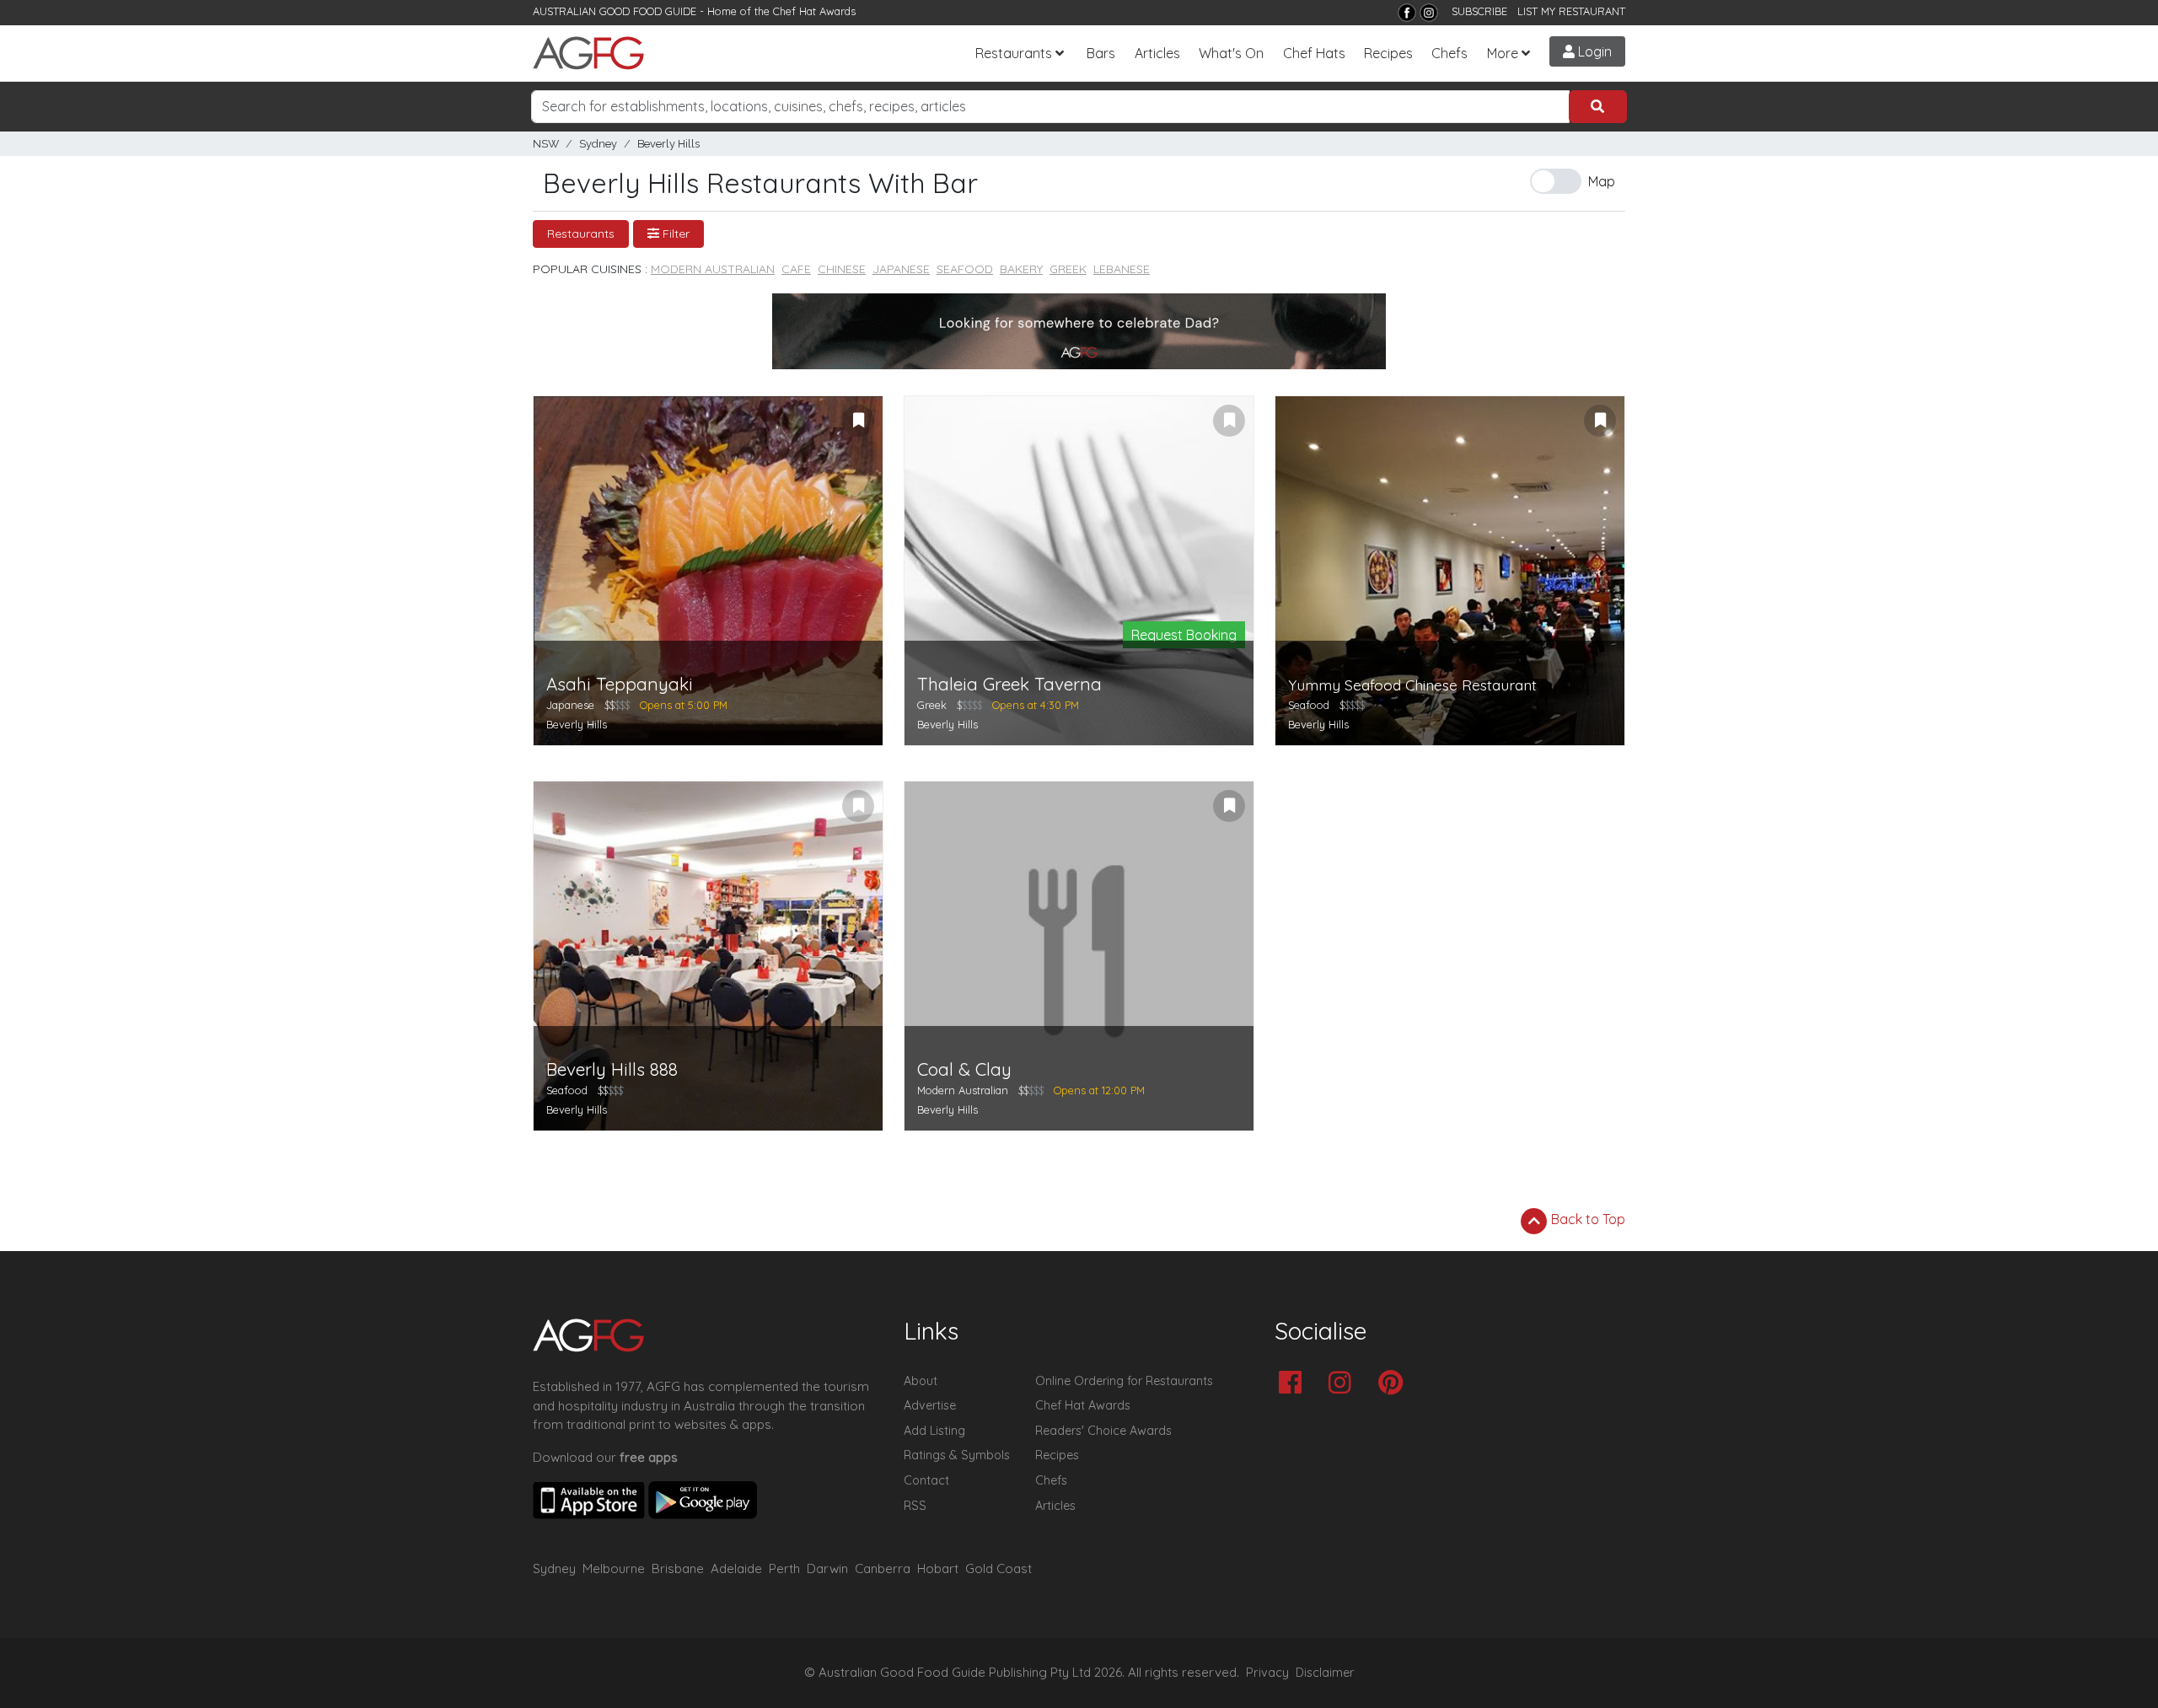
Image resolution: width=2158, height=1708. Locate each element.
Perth (784, 1568)
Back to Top (1586, 1219)
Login (1593, 51)
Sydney (598, 144)
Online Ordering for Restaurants (1124, 1381)
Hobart (938, 1568)
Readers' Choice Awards (1103, 1431)
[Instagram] (1429, 13)
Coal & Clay (964, 1069)
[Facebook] (1407, 13)
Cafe (796, 269)
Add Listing (934, 1431)
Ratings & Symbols (957, 1455)
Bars (1101, 53)
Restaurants (1014, 53)
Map (1602, 181)
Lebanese (1122, 269)
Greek (1068, 269)
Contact (926, 1480)
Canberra (883, 1568)
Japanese (901, 269)
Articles (1157, 53)
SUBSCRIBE (1479, 11)
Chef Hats (1314, 53)
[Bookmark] (858, 421)
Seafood (965, 269)
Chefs (1449, 53)
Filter (674, 234)
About (921, 1381)
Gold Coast (998, 1568)
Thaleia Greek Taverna (1009, 684)
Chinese (842, 269)
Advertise (930, 1405)
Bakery (1021, 269)
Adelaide (736, 1568)
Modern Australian (713, 269)
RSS (915, 1506)
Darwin (827, 1568)
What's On (1231, 53)
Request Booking (1184, 635)
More (1503, 53)
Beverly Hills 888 (612, 1069)
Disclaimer (1325, 1673)
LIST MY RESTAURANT (1571, 11)
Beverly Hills (668, 144)
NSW (546, 144)
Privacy (1267, 1673)
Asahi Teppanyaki (620, 684)
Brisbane (678, 1568)
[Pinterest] (1395, 1384)
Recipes (1388, 53)
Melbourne (614, 1568)
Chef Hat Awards (814, 11)
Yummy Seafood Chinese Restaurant (1412, 685)
